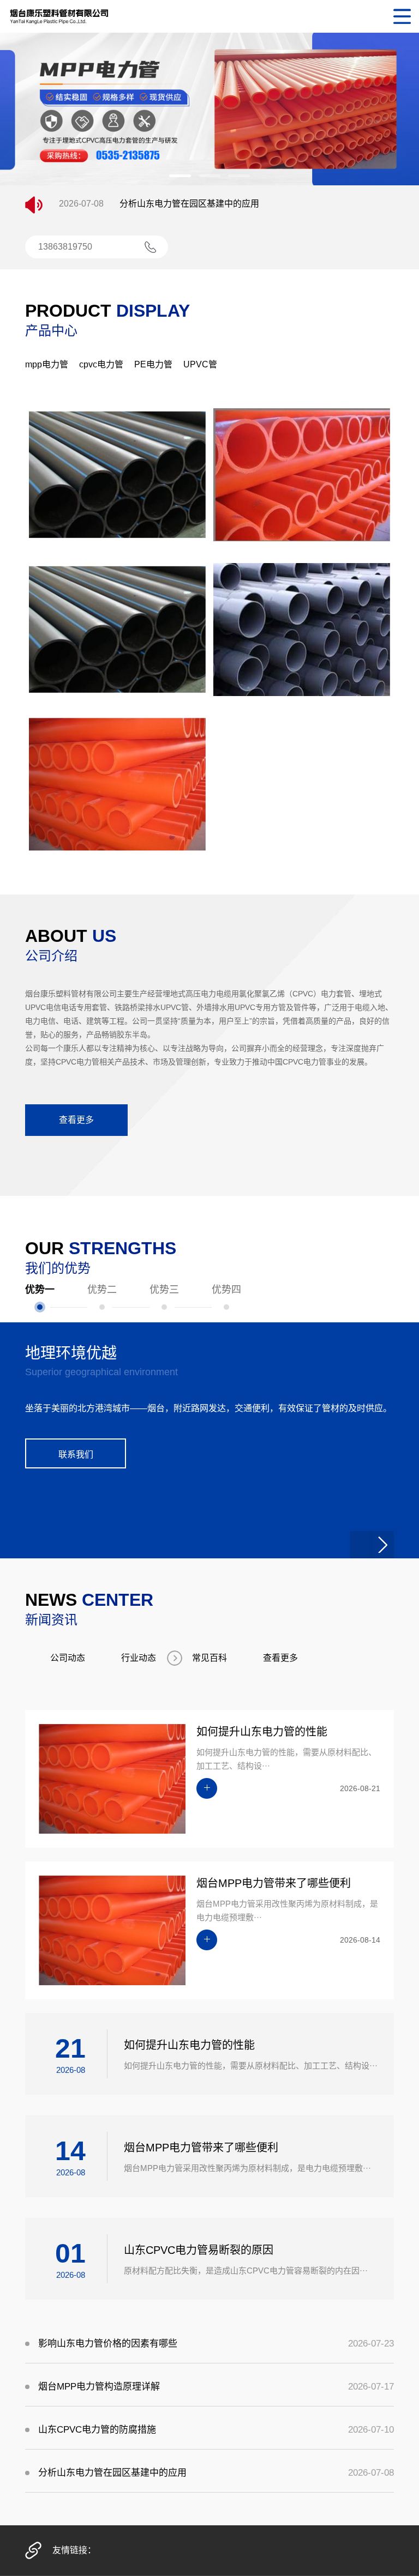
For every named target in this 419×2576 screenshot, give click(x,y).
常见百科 (209, 1888)
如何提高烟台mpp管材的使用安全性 (189, 212)
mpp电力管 (47, 364)
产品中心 (51, 331)
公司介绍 (51, 956)
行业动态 (139, 1888)
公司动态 (68, 1888)
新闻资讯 (51, 1850)
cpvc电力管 (101, 364)
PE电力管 (153, 364)
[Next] (383, 1775)
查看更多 (76, 1120)
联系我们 (76, 1685)
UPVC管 (200, 364)
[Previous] (361, 1775)
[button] (180, 176)
